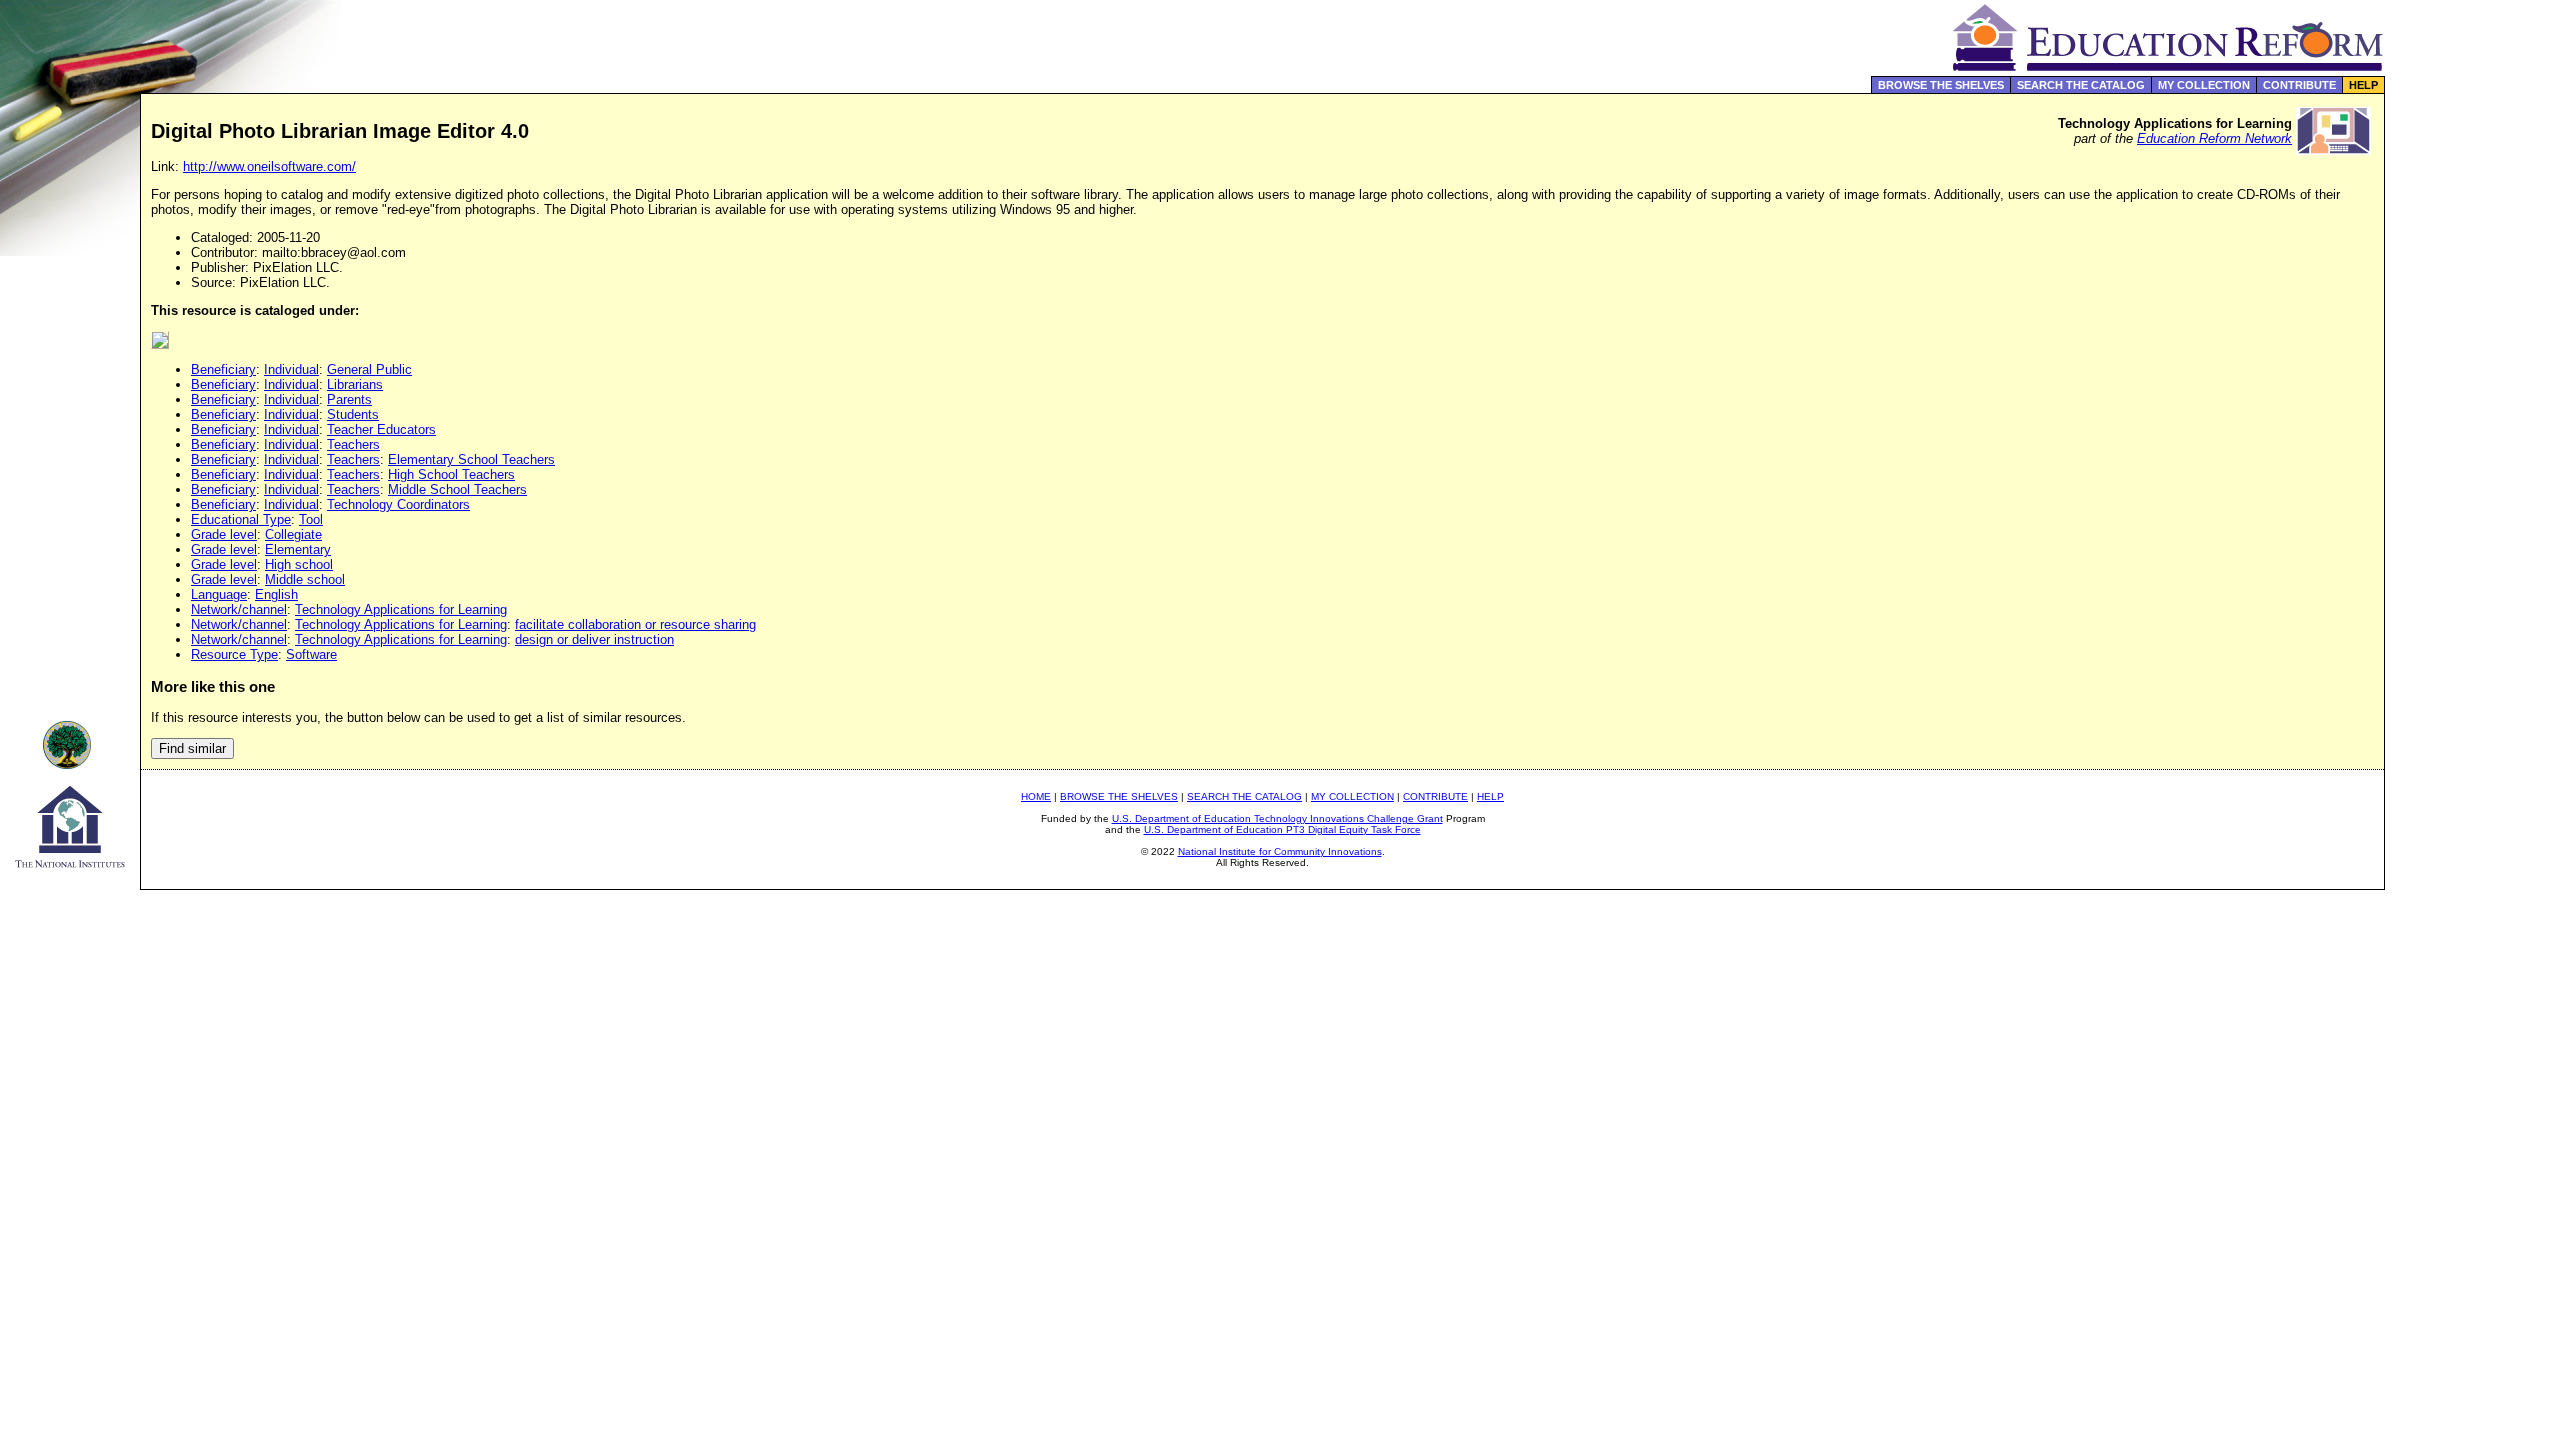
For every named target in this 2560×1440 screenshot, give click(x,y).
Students (353, 414)
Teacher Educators (381, 429)
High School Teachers (451, 474)
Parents (349, 399)
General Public (369, 369)
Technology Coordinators (398, 504)
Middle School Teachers (457, 489)
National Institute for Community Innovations (1280, 851)
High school (299, 564)
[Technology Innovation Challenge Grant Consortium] (70, 763)
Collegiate (293, 534)
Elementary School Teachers (471, 459)
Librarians (355, 384)
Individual (291, 369)
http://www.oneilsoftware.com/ (269, 166)
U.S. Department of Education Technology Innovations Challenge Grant (1277, 818)
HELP (2363, 85)
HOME (1036, 796)
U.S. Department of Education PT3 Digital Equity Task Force (1282, 829)
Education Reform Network (2214, 138)
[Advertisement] (2473, 424)
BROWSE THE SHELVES (1941, 85)
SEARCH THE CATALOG (2081, 85)
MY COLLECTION (2204, 85)
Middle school (305, 579)
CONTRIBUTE (2299, 85)
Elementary (298, 549)
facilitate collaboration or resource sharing (635, 624)
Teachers (353, 444)
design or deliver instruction (594, 639)
